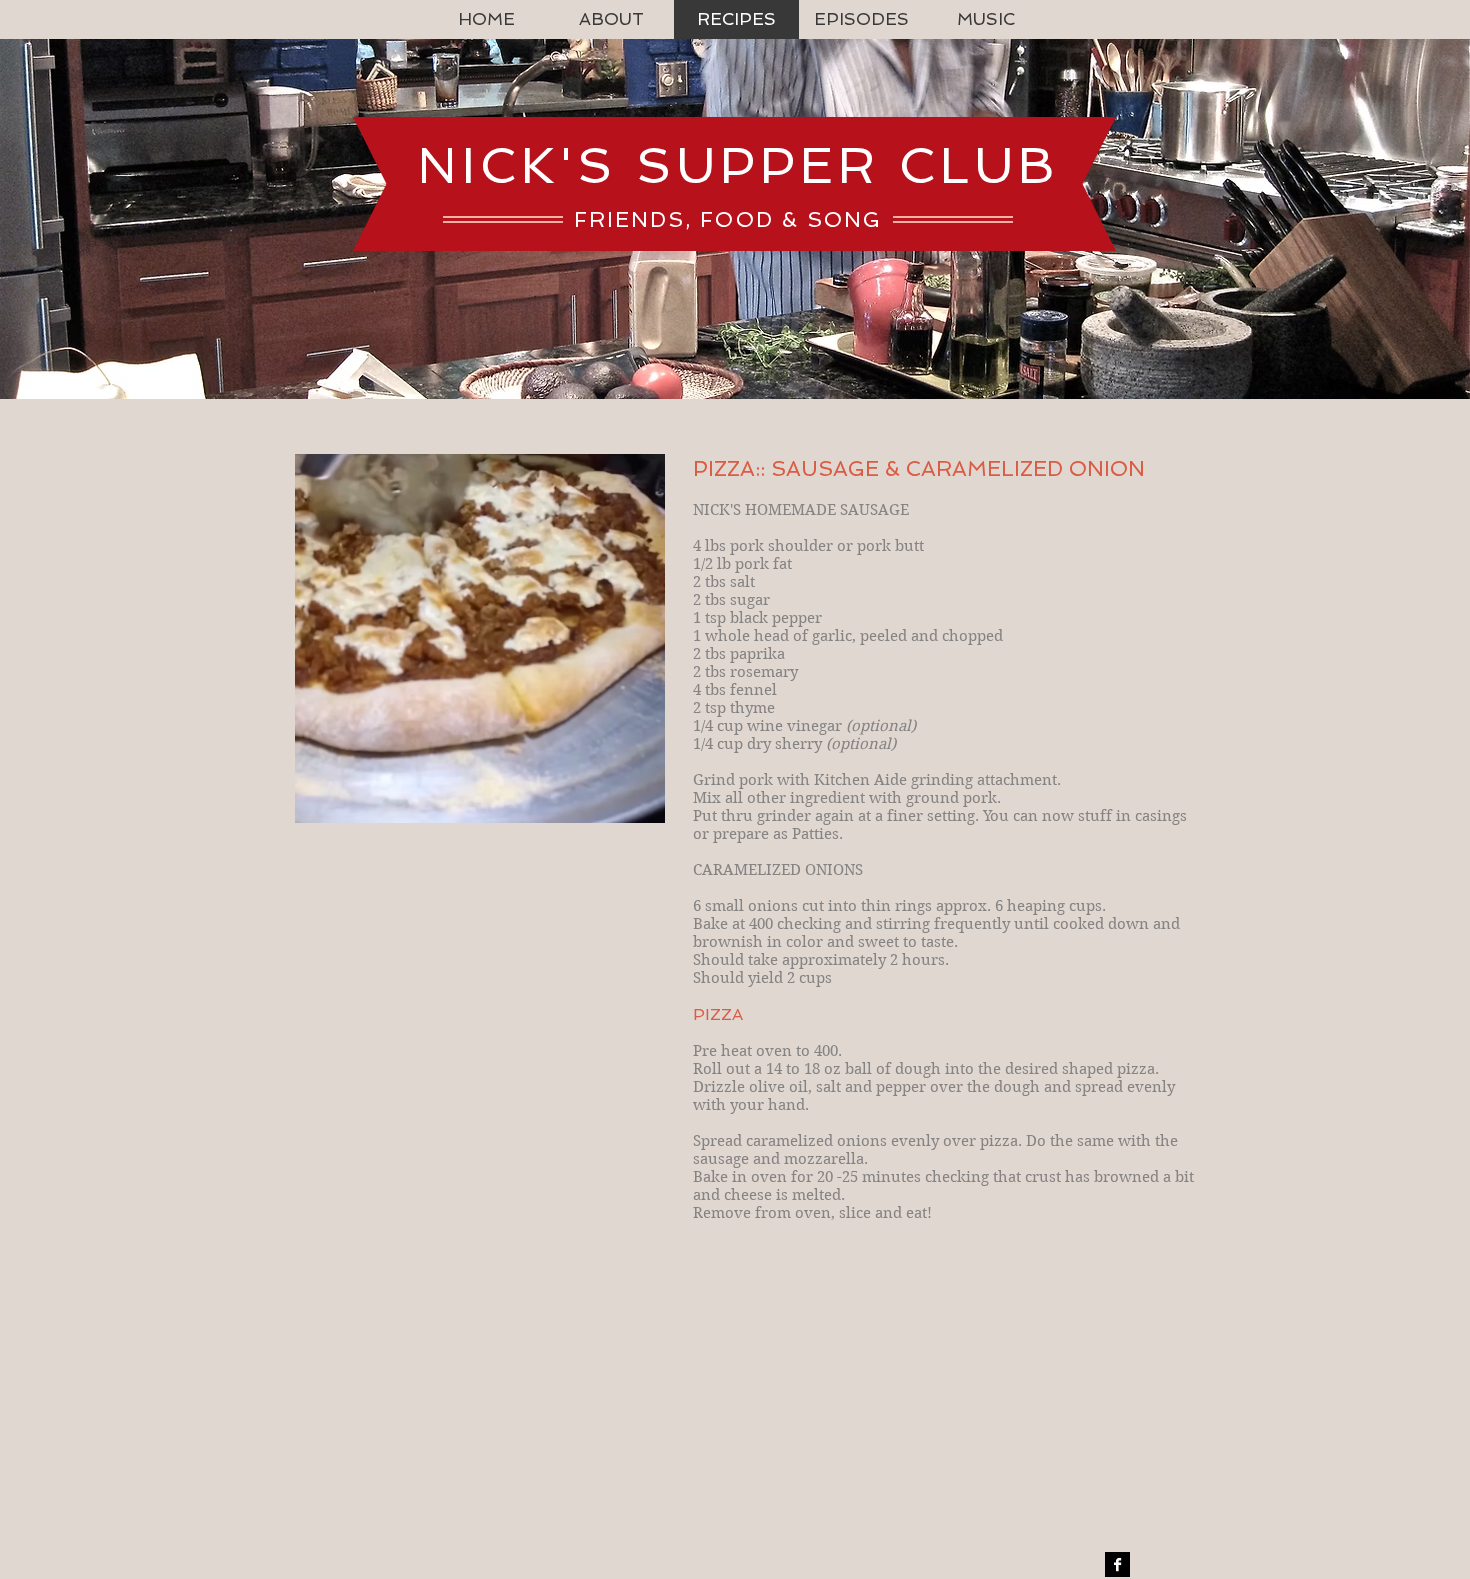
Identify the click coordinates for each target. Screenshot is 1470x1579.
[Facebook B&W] (1117, 1564)
